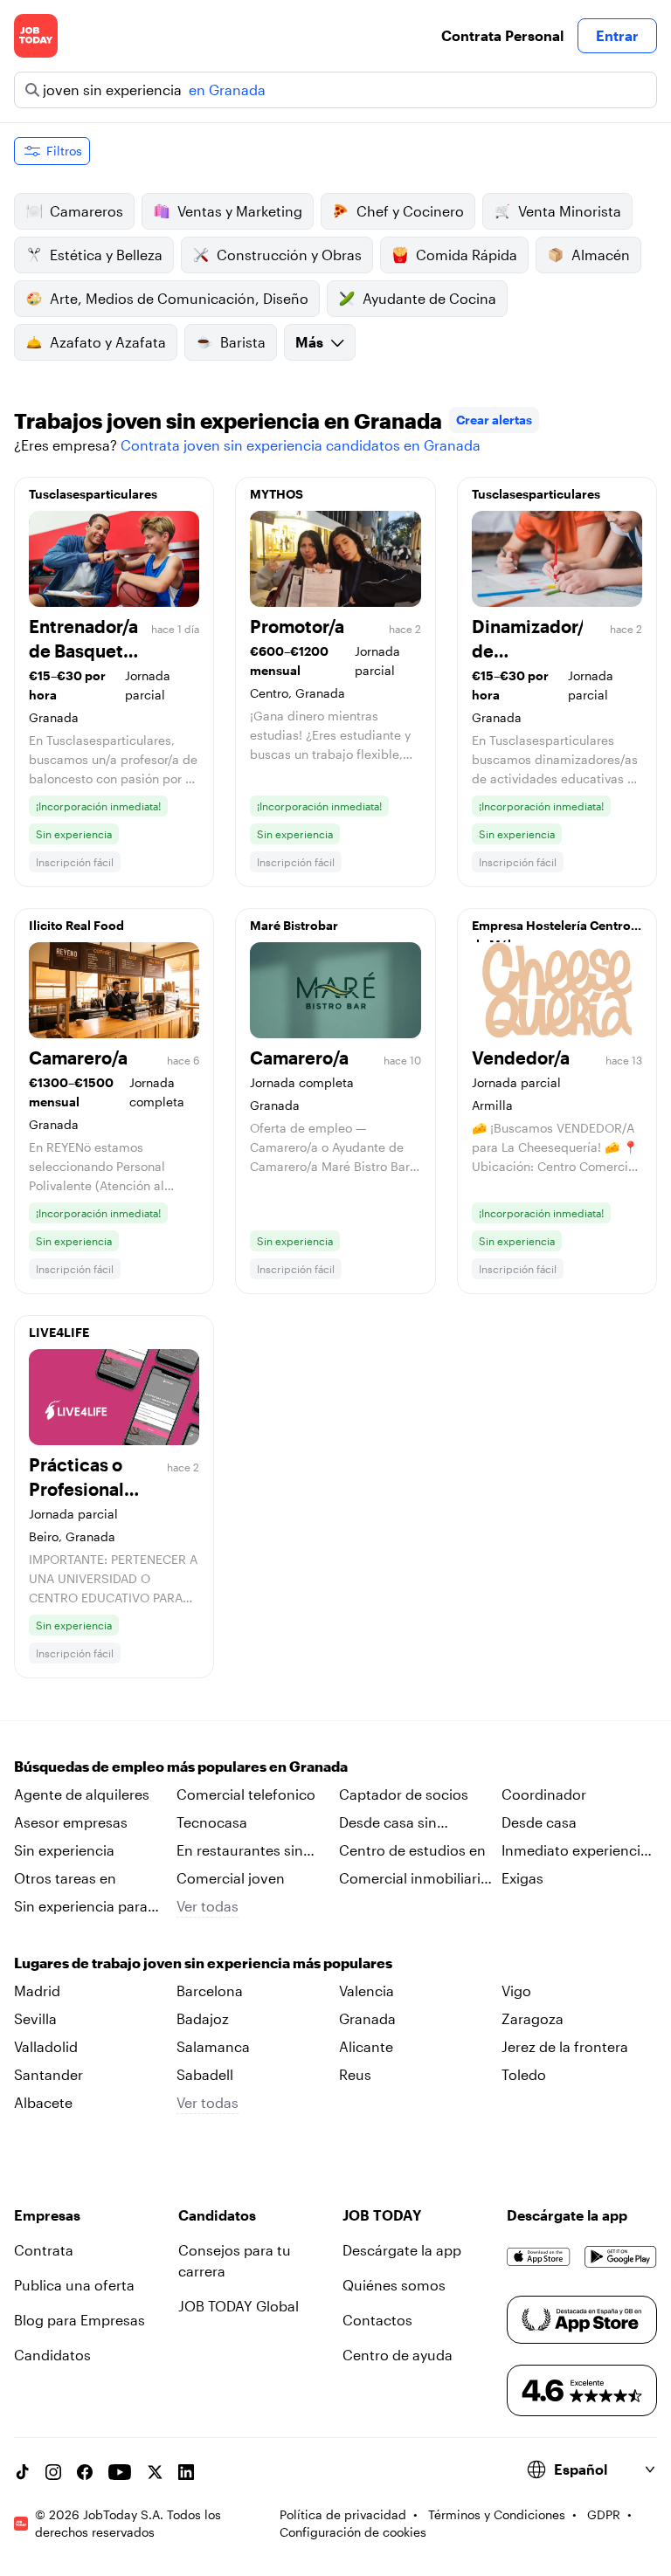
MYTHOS (277, 494)
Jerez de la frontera (565, 2046)
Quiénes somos (394, 2285)
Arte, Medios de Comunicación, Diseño (179, 298)
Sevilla (35, 2018)
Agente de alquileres (82, 1794)
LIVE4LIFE (59, 1332)
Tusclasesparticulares (93, 494)
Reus (355, 2074)
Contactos (377, 2320)
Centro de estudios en (412, 1850)
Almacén (601, 255)
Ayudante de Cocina (429, 298)
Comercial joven (231, 1878)
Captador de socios (404, 1794)
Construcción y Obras (289, 255)
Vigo (516, 1991)
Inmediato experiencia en (575, 1851)
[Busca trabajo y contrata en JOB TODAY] (36, 36)
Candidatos (52, 2355)
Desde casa (539, 1822)
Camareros (86, 211)
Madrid (37, 1991)
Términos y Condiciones (497, 2514)
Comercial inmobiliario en (414, 1879)
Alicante (366, 2046)
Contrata (44, 2250)
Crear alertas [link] (494, 420)
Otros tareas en (65, 1878)
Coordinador (544, 1794)
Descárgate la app (402, 2250)
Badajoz (203, 2018)
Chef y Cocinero (410, 211)
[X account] (155, 2472)
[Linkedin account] (186, 2472)
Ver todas (208, 1906)
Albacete (43, 2102)
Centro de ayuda (398, 2355)
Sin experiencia (64, 1850)
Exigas (522, 1878)
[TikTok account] (22, 2472)
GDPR (604, 2514)
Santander (48, 2074)
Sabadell (205, 2074)
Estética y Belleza (106, 255)
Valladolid (46, 2046)
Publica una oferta (74, 2285)
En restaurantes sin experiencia (240, 1851)
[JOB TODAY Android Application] (621, 2257)
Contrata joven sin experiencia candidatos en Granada (301, 445)
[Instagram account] (53, 2472)
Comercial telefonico (246, 1794)
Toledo (524, 2074)
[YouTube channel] (120, 2472)
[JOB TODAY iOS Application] (539, 2257)
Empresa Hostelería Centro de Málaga (551, 930)
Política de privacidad (343, 2514)
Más (309, 342)
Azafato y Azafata (108, 342)
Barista (243, 342)
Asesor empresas (71, 1822)
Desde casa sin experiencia (388, 1823)
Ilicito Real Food (76, 925)
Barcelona (210, 1991)
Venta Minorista (570, 211)
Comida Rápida (467, 255)
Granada (367, 2018)
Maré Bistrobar (294, 925)
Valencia (367, 1991)
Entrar (617, 35)
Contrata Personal (502, 35)
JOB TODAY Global (239, 2306)
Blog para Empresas (80, 2320)
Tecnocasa (212, 1822)
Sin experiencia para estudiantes (81, 1907)
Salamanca (213, 2046)
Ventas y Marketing (240, 211)
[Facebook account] (85, 2472)
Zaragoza (533, 2018)
